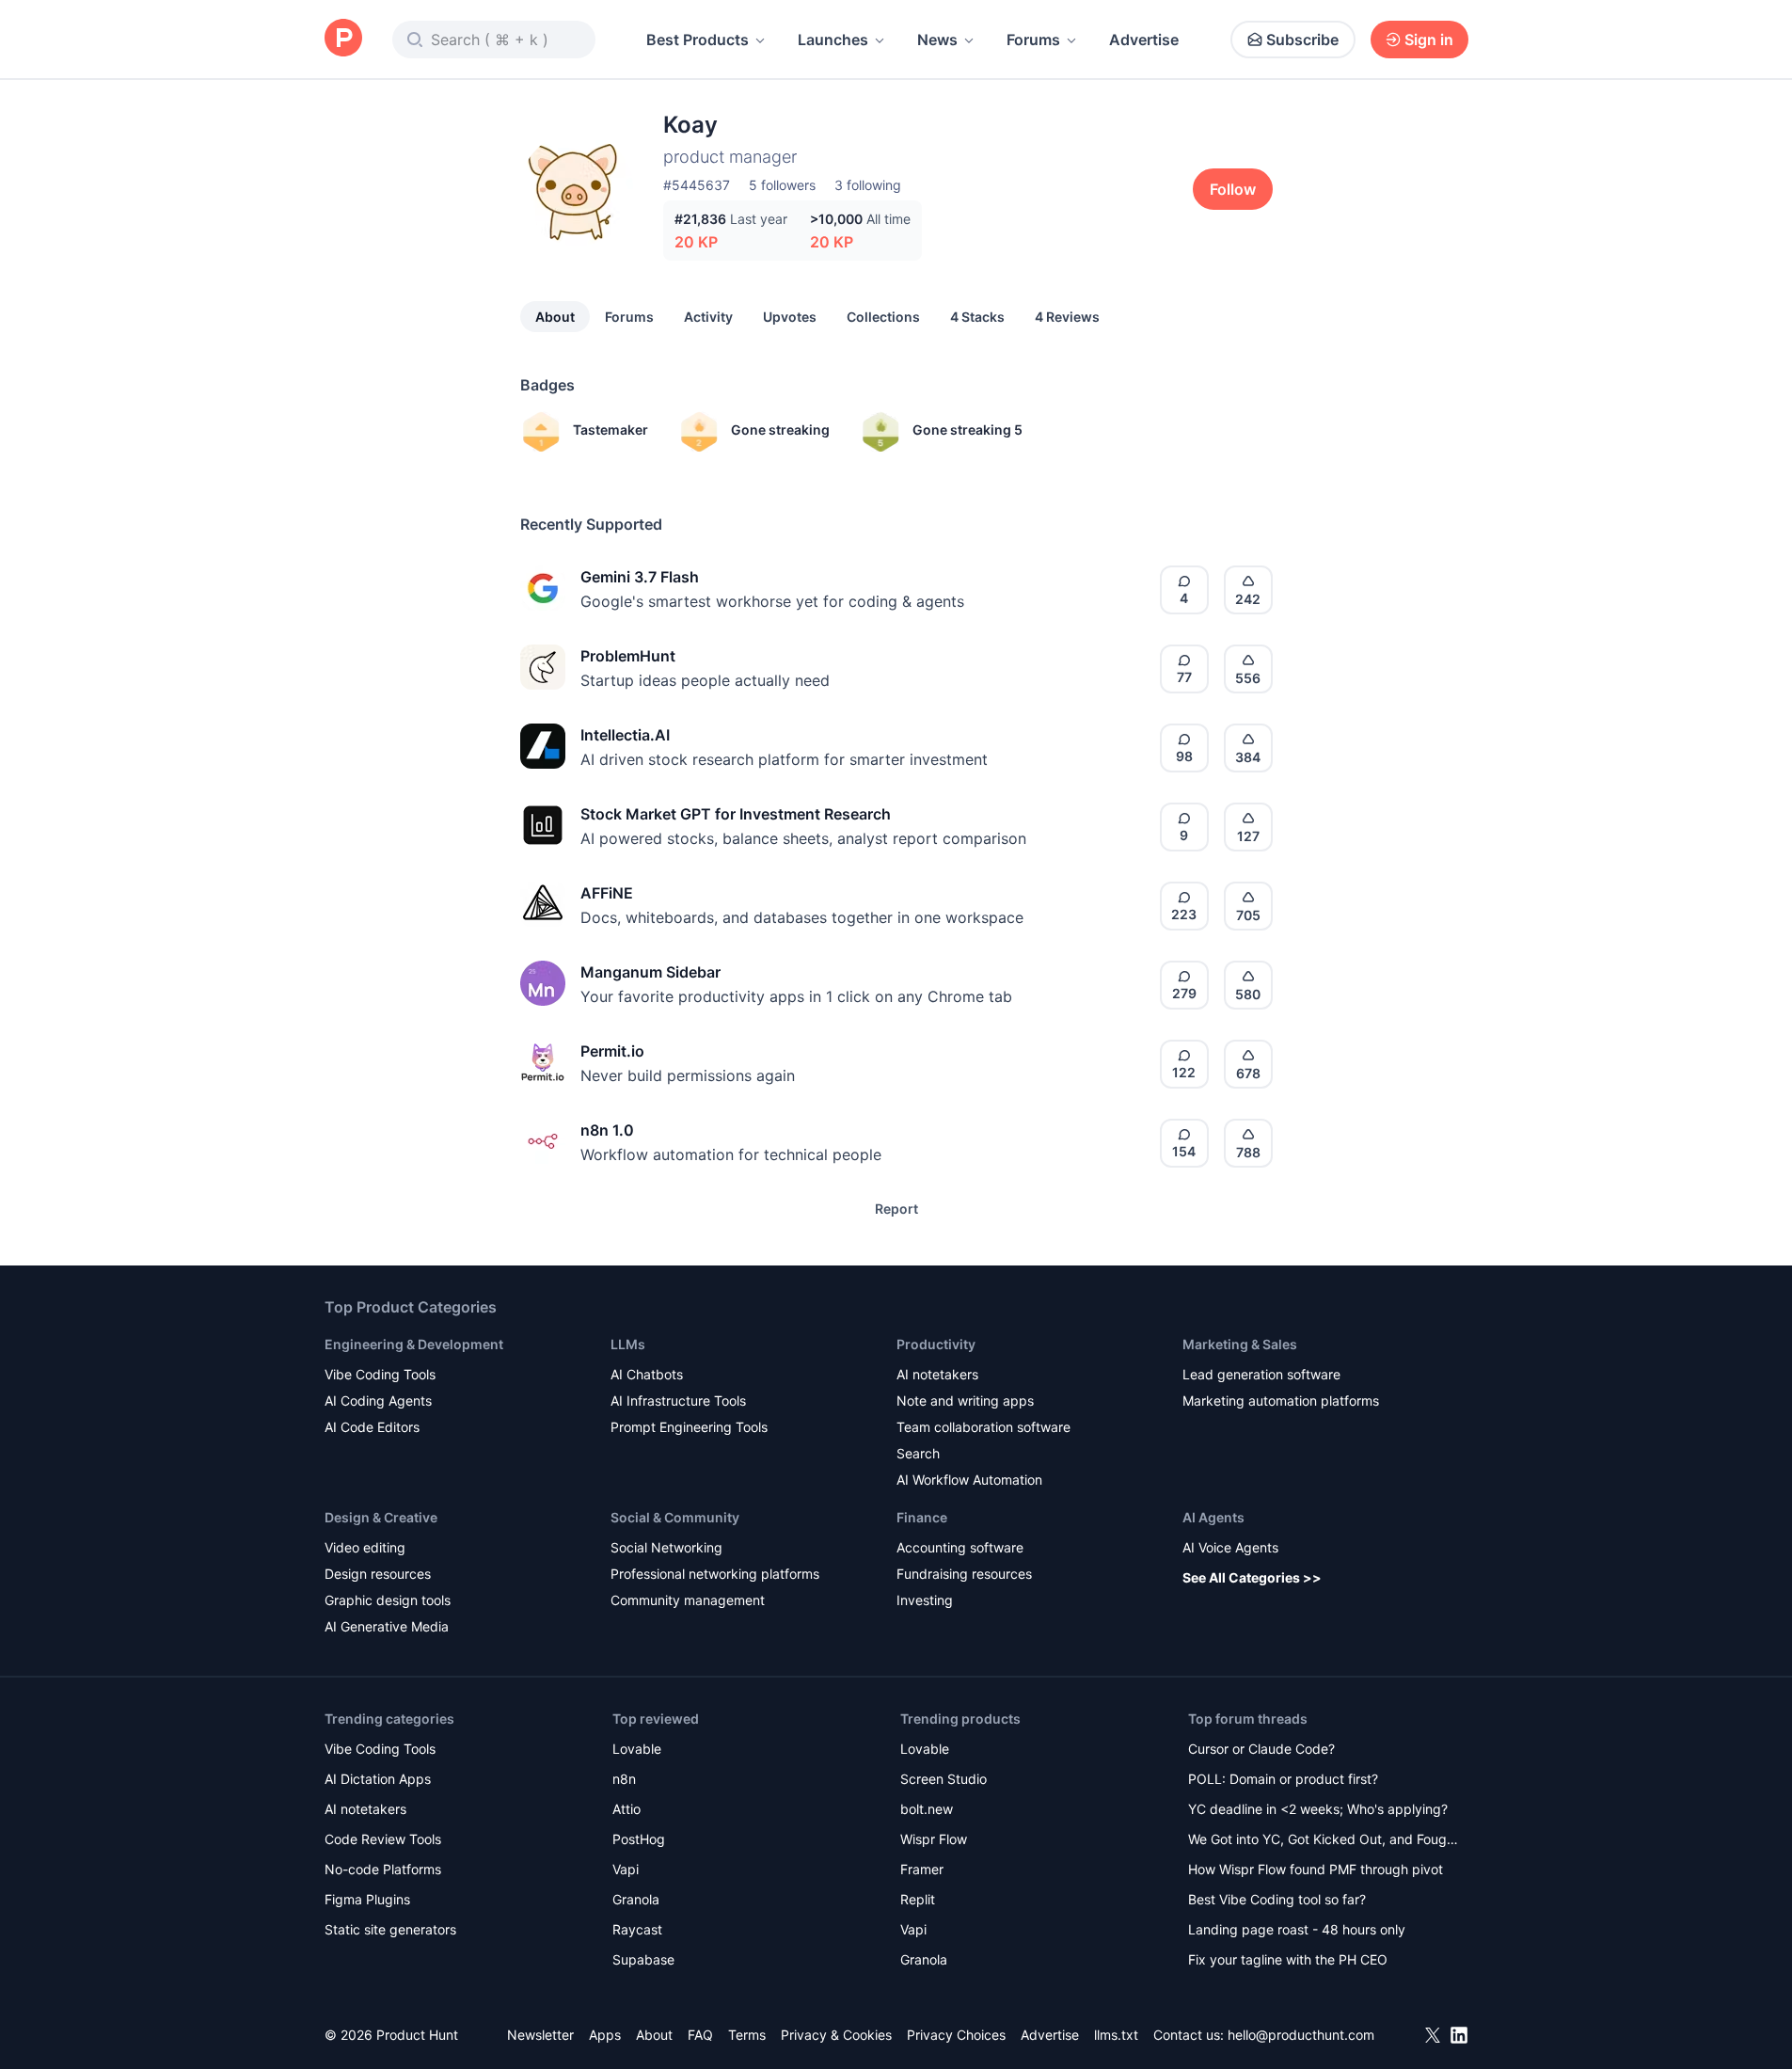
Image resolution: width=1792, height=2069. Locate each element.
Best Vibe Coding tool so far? (1277, 1899)
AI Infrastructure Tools (678, 1401)
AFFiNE (607, 893)
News (937, 40)
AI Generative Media (387, 1626)
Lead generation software (1261, 1374)
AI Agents (1213, 1517)
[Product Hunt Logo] (343, 39)
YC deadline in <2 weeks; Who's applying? (1318, 1809)
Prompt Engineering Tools (689, 1427)
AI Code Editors (372, 1427)
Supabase (643, 1959)
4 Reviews (1067, 317)
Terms (747, 2035)
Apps (605, 2035)
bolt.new (927, 1809)
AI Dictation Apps (378, 1779)
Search (918, 1453)
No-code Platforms (383, 1869)
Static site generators (390, 1929)
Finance (922, 1517)
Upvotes (790, 317)
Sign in (1429, 40)
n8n (624, 1779)
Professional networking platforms (715, 1574)
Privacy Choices (956, 2035)
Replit (918, 1899)
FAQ (700, 2035)
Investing (925, 1600)
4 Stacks (977, 317)
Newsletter (540, 2035)
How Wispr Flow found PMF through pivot (1316, 1869)
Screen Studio (944, 1779)
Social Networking (666, 1547)
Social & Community (675, 1517)
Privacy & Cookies (836, 2035)
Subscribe (1302, 40)
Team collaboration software (983, 1427)
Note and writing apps (965, 1401)
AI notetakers (937, 1374)
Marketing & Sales (1240, 1344)
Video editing (365, 1547)
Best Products (698, 40)
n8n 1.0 (607, 1130)
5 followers (782, 185)
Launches (833, 40)
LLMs (628, 1344)
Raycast (637, 1929)
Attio (626, 1809)
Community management (688, 1600)
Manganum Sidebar (650, 972)
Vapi (626, 1869)
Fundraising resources (964, 1574)
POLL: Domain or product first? (1283, 1779)
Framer (922, 1869)
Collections (883, 317)
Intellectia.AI (625, 735)
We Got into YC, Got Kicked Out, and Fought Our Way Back (1324, 1841)
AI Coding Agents (378, 1401)
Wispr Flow (934, 1839)
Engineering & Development (414, 1344)
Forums (1033, 40)
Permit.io (612, 1051)
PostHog (639, 1839)
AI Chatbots (647, 1374)
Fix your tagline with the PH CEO (1288, 1959)
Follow (1233, 189)
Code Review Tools (383, 1839)
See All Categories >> (1252, 1577)
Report (896, 1209)
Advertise (1144, 40)
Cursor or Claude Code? (1261, 1749)
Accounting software (960, 1547)
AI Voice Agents (1230, 1547)
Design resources (378, 1574)
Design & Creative (381, 1517)
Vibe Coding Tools (380, 1374)
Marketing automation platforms (1281, 1401)
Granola (636, 1899)
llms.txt (1116, 2035)
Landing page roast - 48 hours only (1297, 1929)
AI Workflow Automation (969, 1480)
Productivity (936, 1344)
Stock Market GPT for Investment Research (736, 814)
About (555, 317)
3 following (868, 185)
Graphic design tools (388, 1600)
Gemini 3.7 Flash (640, 577)
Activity (708, 317)
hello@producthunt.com (1301, 2035)
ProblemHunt (628, 656)
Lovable (637, 1749)
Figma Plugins (367, 1899)
